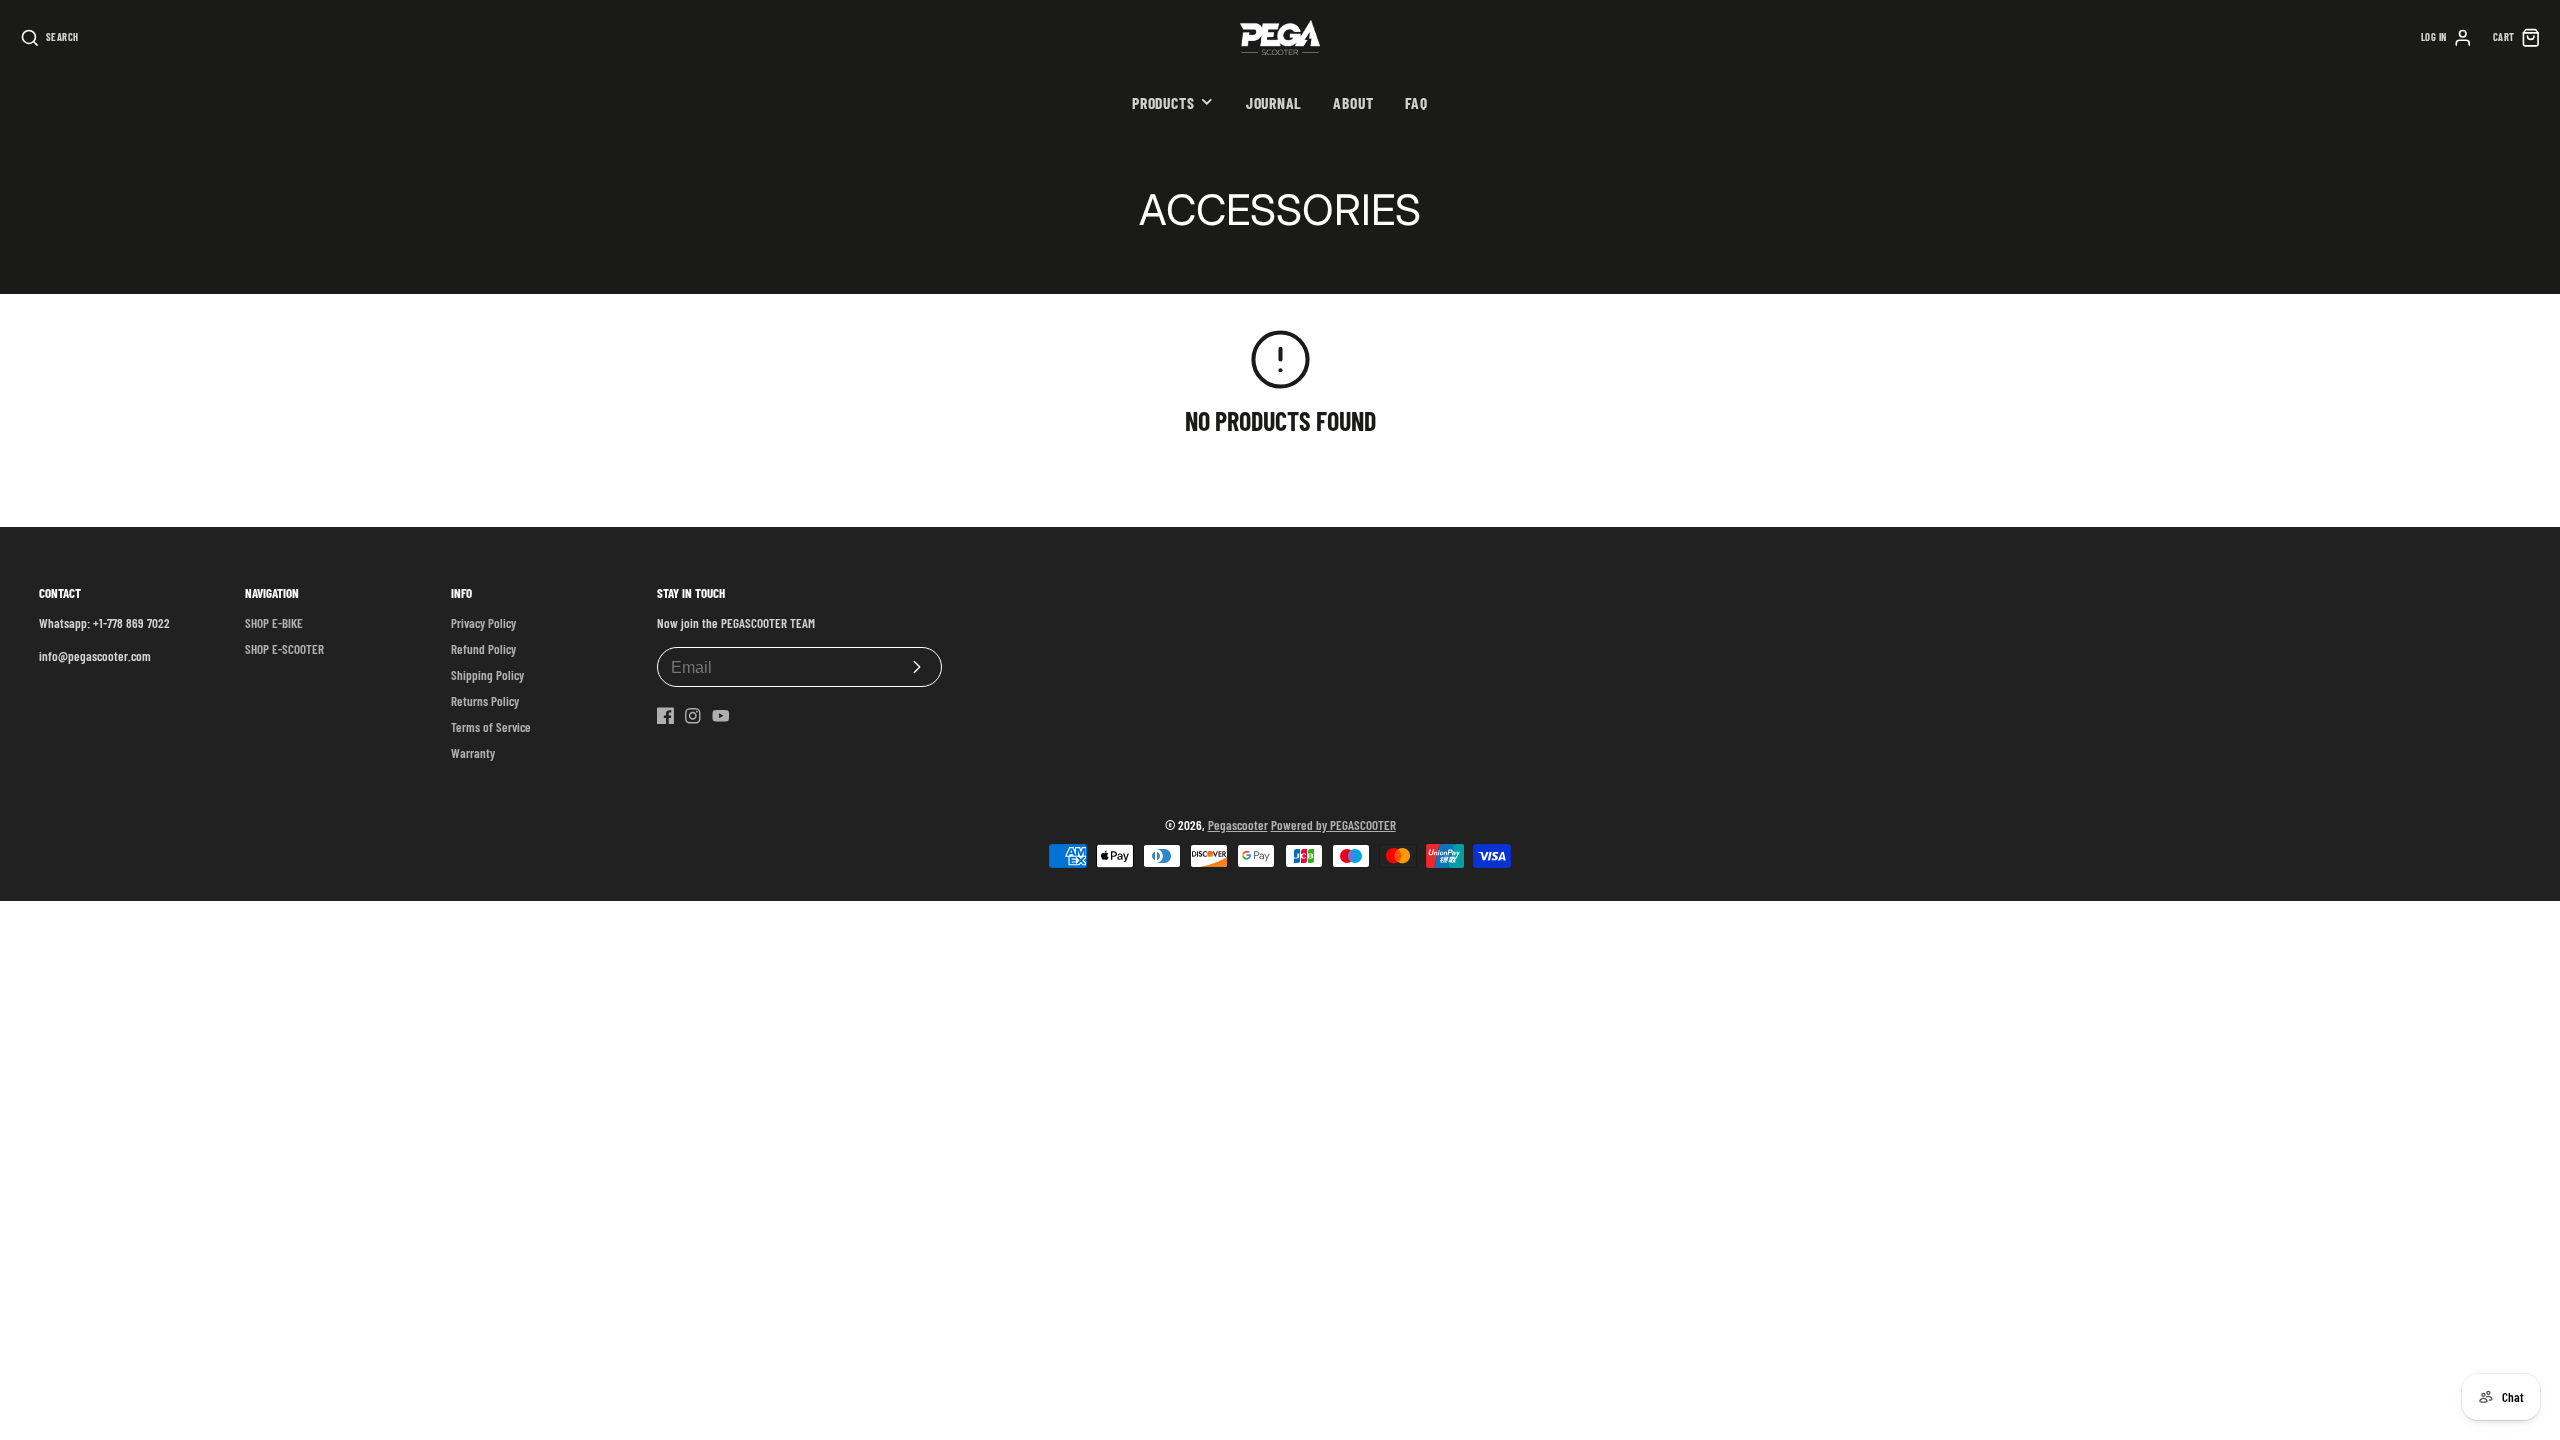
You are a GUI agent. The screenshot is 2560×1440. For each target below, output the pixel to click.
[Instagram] (693, 716)
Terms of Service (491, 727)
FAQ (1416, 102)
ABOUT (1353, 102)
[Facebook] (666, 716)
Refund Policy (483, 649)
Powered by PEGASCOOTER (1333, 825)
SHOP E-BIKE (274, 623)
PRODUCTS (1163, 102)
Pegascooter (1238, 825)
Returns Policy (485, 701)
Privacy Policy (483, 623)
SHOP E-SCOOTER (284, 649)
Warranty (473, 753)
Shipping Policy (487, 675)
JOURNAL (1274, 102)
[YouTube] (721, 716)
